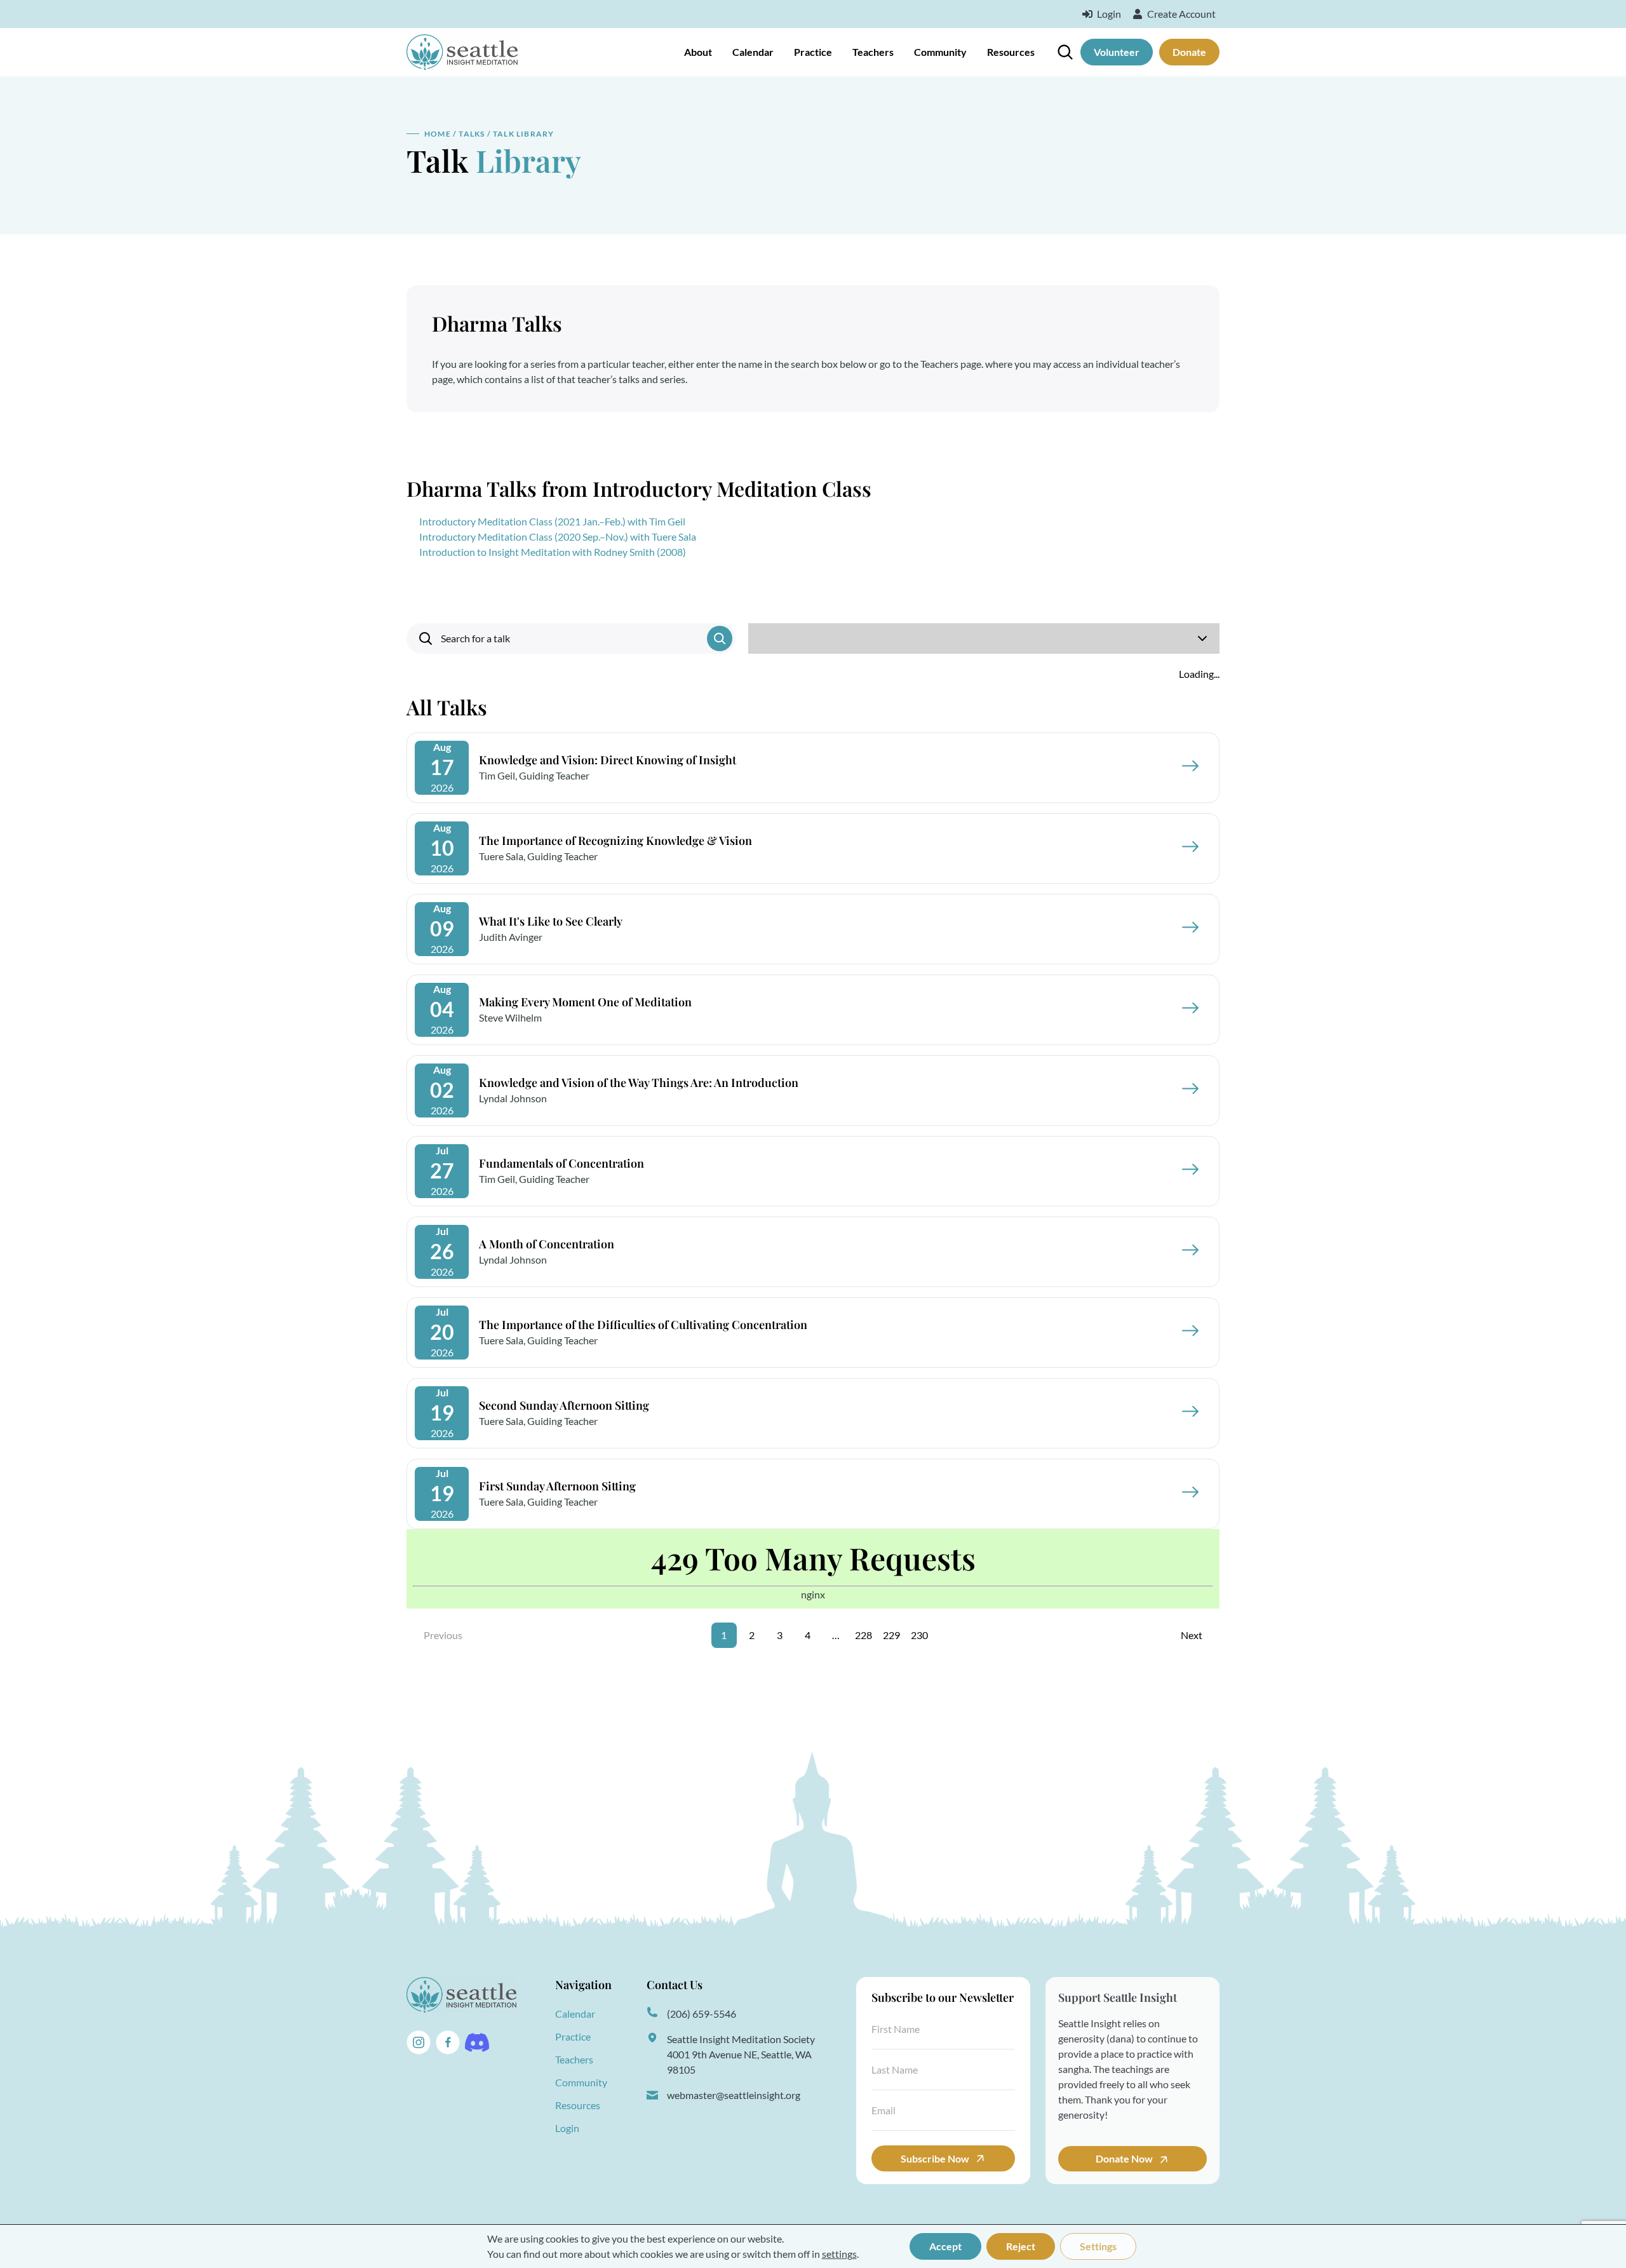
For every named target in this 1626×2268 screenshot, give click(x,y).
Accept (945, 2246)
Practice (813, 52)
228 (863, 1635)
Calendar (753, 52)
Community (940, 52)
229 (891, 1635)
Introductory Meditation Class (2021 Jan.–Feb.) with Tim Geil (552, 521)
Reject (1021, 2246)
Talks (472, 134)
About (698, 52)
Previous (443, 1635)
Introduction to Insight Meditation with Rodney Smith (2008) (553, 552)
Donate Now (1125, 2158)
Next (1192, 1635)
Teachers (873, 52)
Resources (1011, 52)
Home (438, 134)
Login (567, 2128)
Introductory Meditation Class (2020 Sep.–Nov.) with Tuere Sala (558, 537)
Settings (1098, 2246)
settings (839, 2254)
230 (919, 1635)
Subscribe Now (935, 2158)
